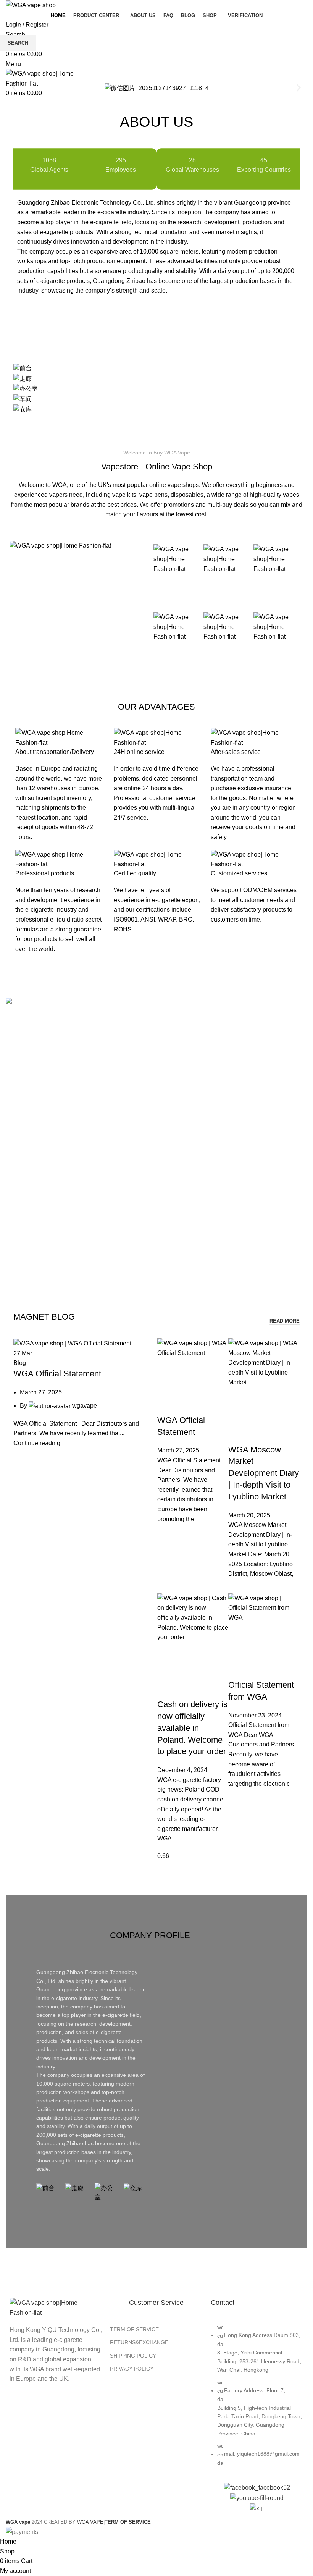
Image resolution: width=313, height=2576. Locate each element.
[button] (14, 88)
